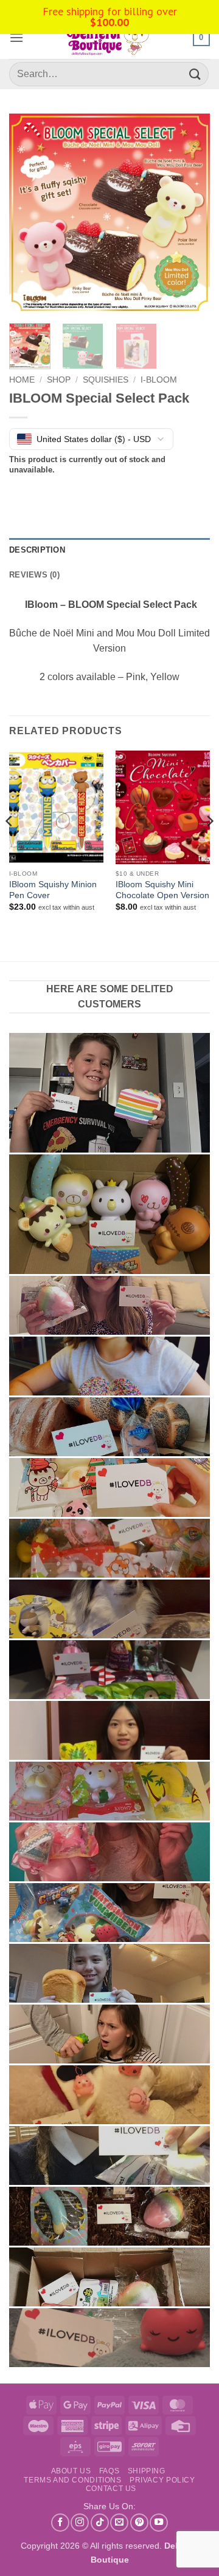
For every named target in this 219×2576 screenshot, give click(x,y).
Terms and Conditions (72, 2480)
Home (22, 380)
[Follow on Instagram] (80, 2523)
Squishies (106, 380)
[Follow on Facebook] (60, 2523)
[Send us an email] (119, 2523)
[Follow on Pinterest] (139, 2523)
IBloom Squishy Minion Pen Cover (53, 890)
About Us (71, 2471)
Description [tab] (37, 550)
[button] (16, 37)
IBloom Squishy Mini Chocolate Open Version (162, 890)
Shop (59, 380)
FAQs (109, 2471)
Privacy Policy (162, 2480)
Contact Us (111, 2489)
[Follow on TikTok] (100, 2523)
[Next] (190, 214)
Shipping (147, 2471)
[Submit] (195, 74)
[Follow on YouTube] (159, 2523)
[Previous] (29, 214)
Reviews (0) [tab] (34, 575)
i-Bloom (159, 380)
